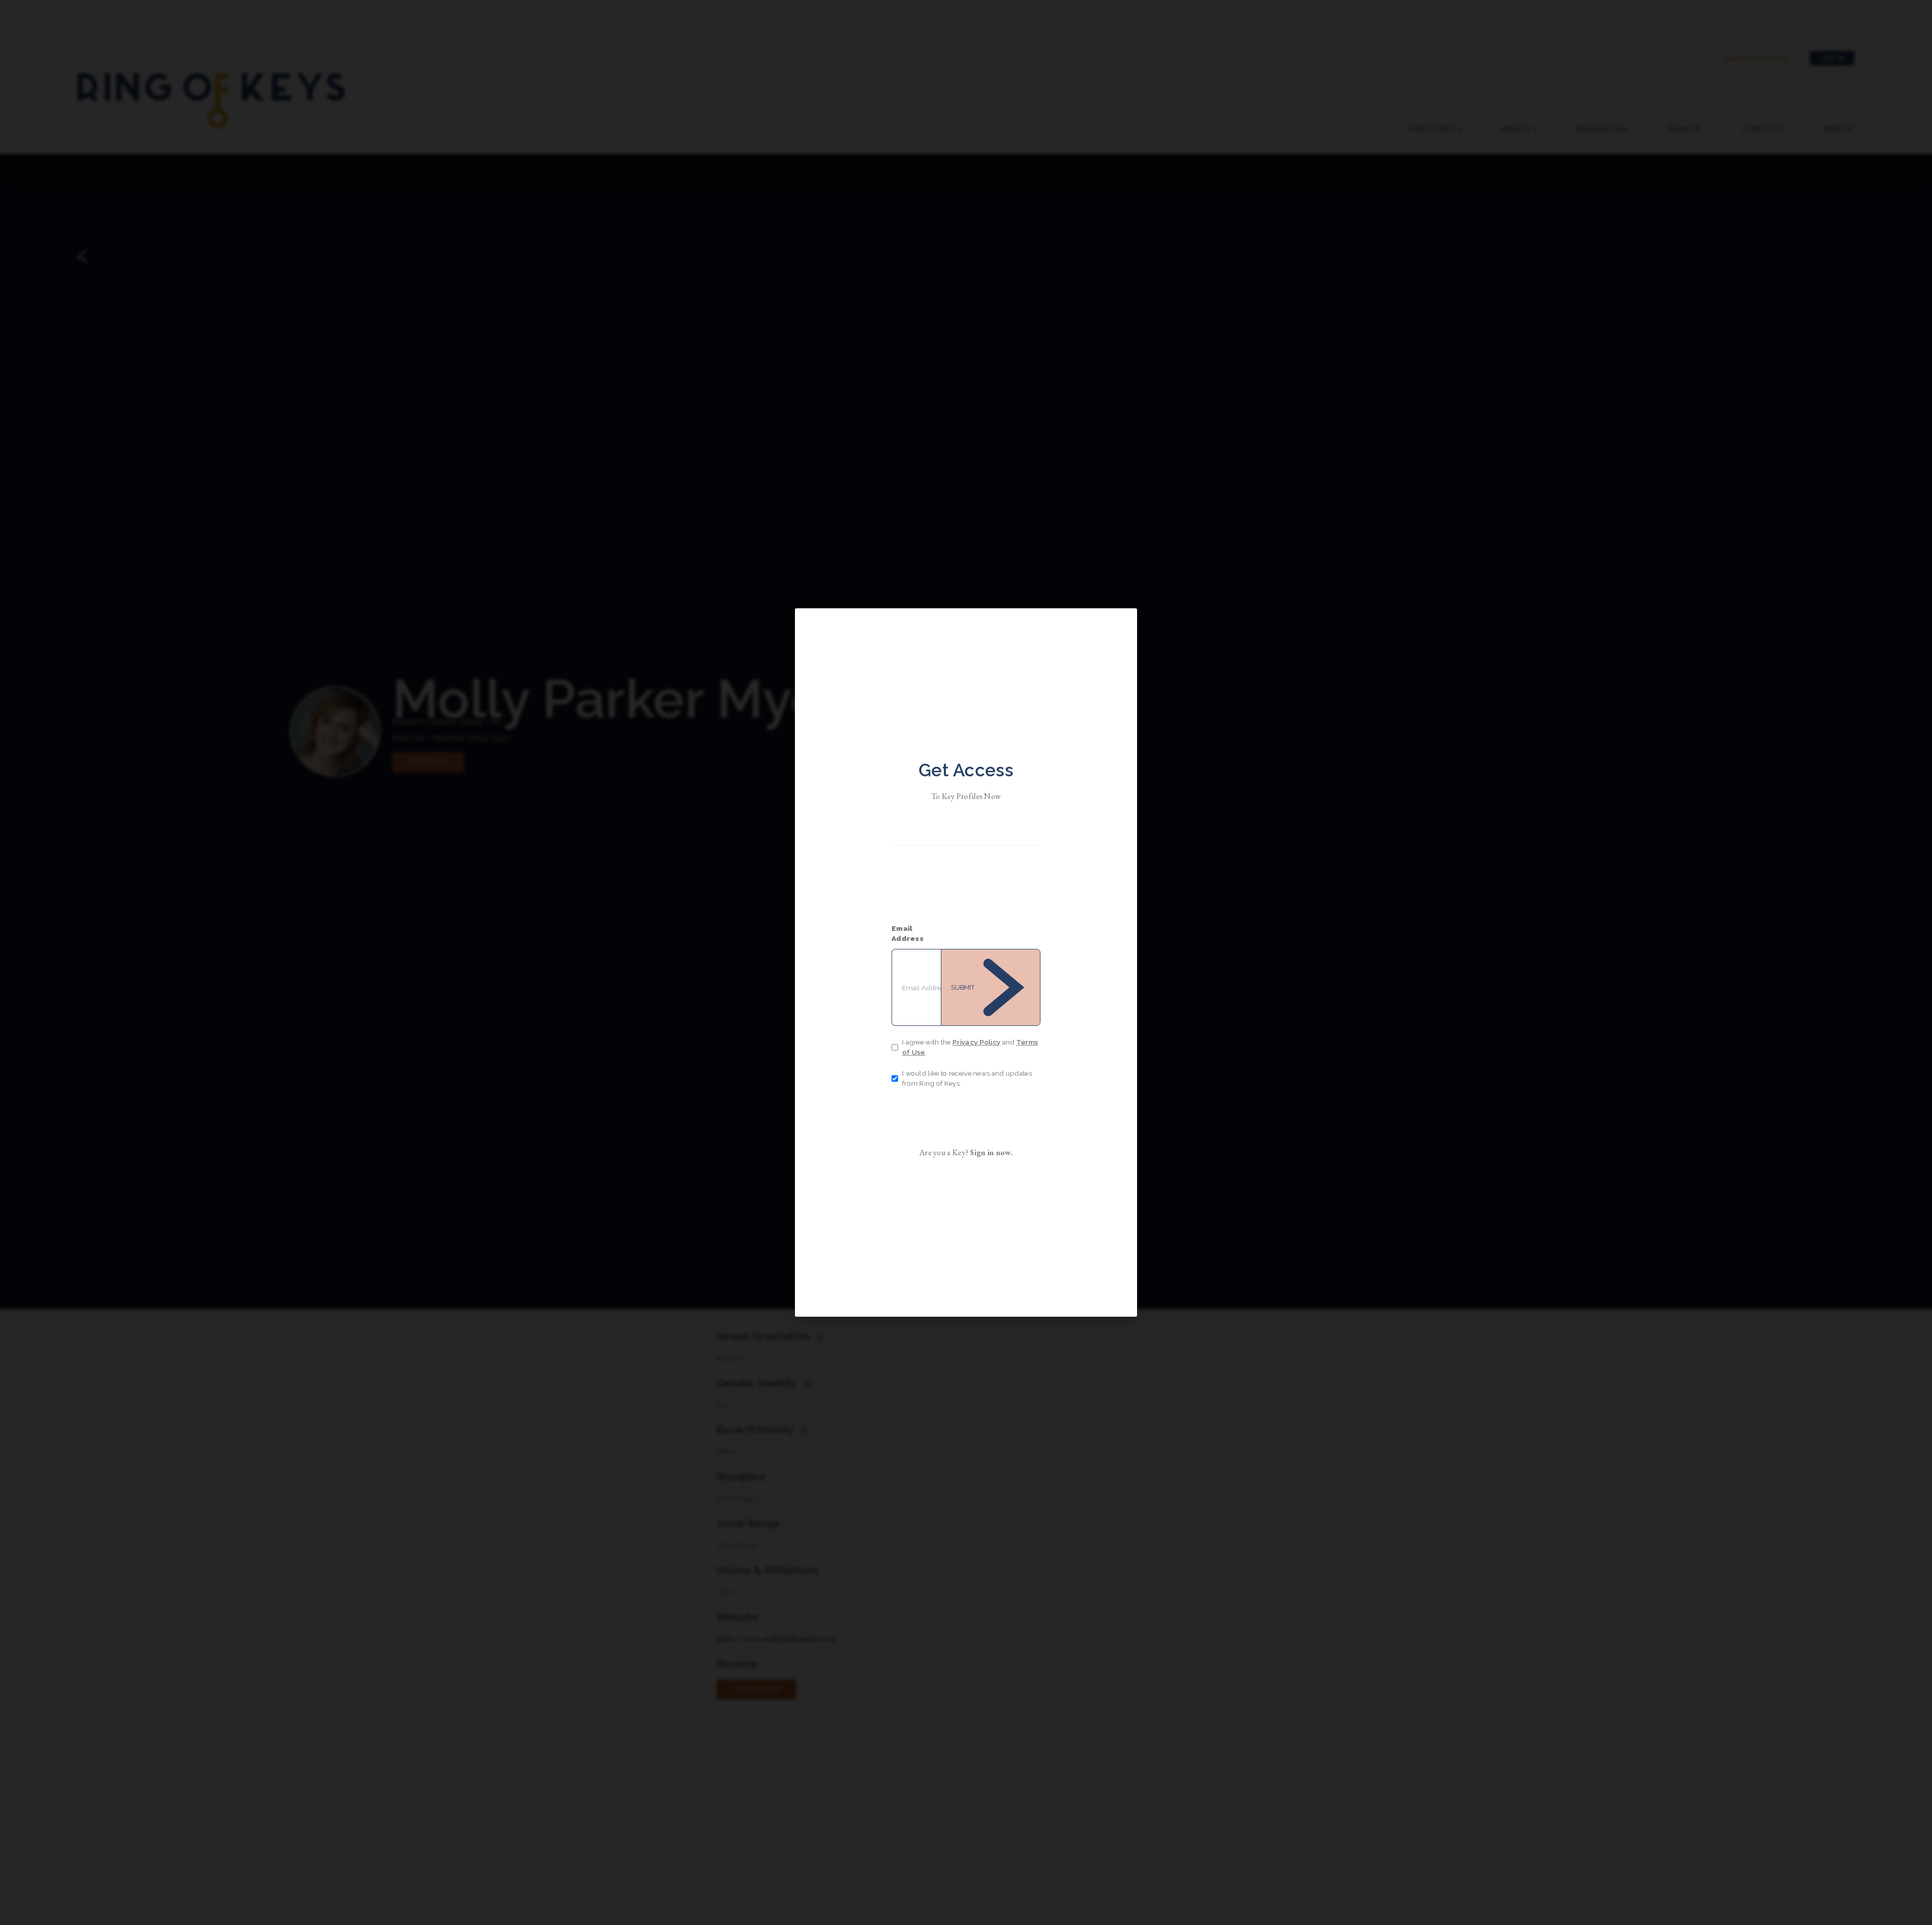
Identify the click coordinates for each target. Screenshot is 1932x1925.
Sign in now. (991, 1152)
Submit (963, 987)
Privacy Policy (976, 1042)
